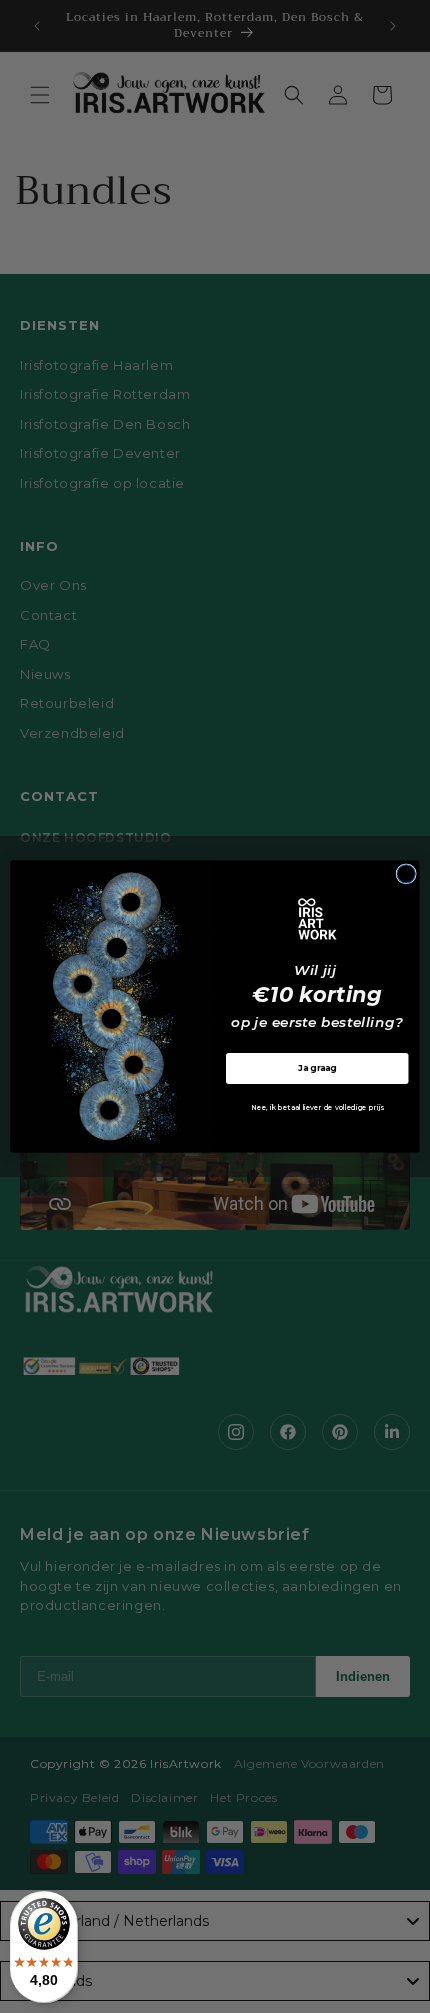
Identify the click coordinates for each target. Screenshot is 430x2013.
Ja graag (317, 1068)
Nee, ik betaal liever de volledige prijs (317, 1107)
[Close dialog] (406, 874)
